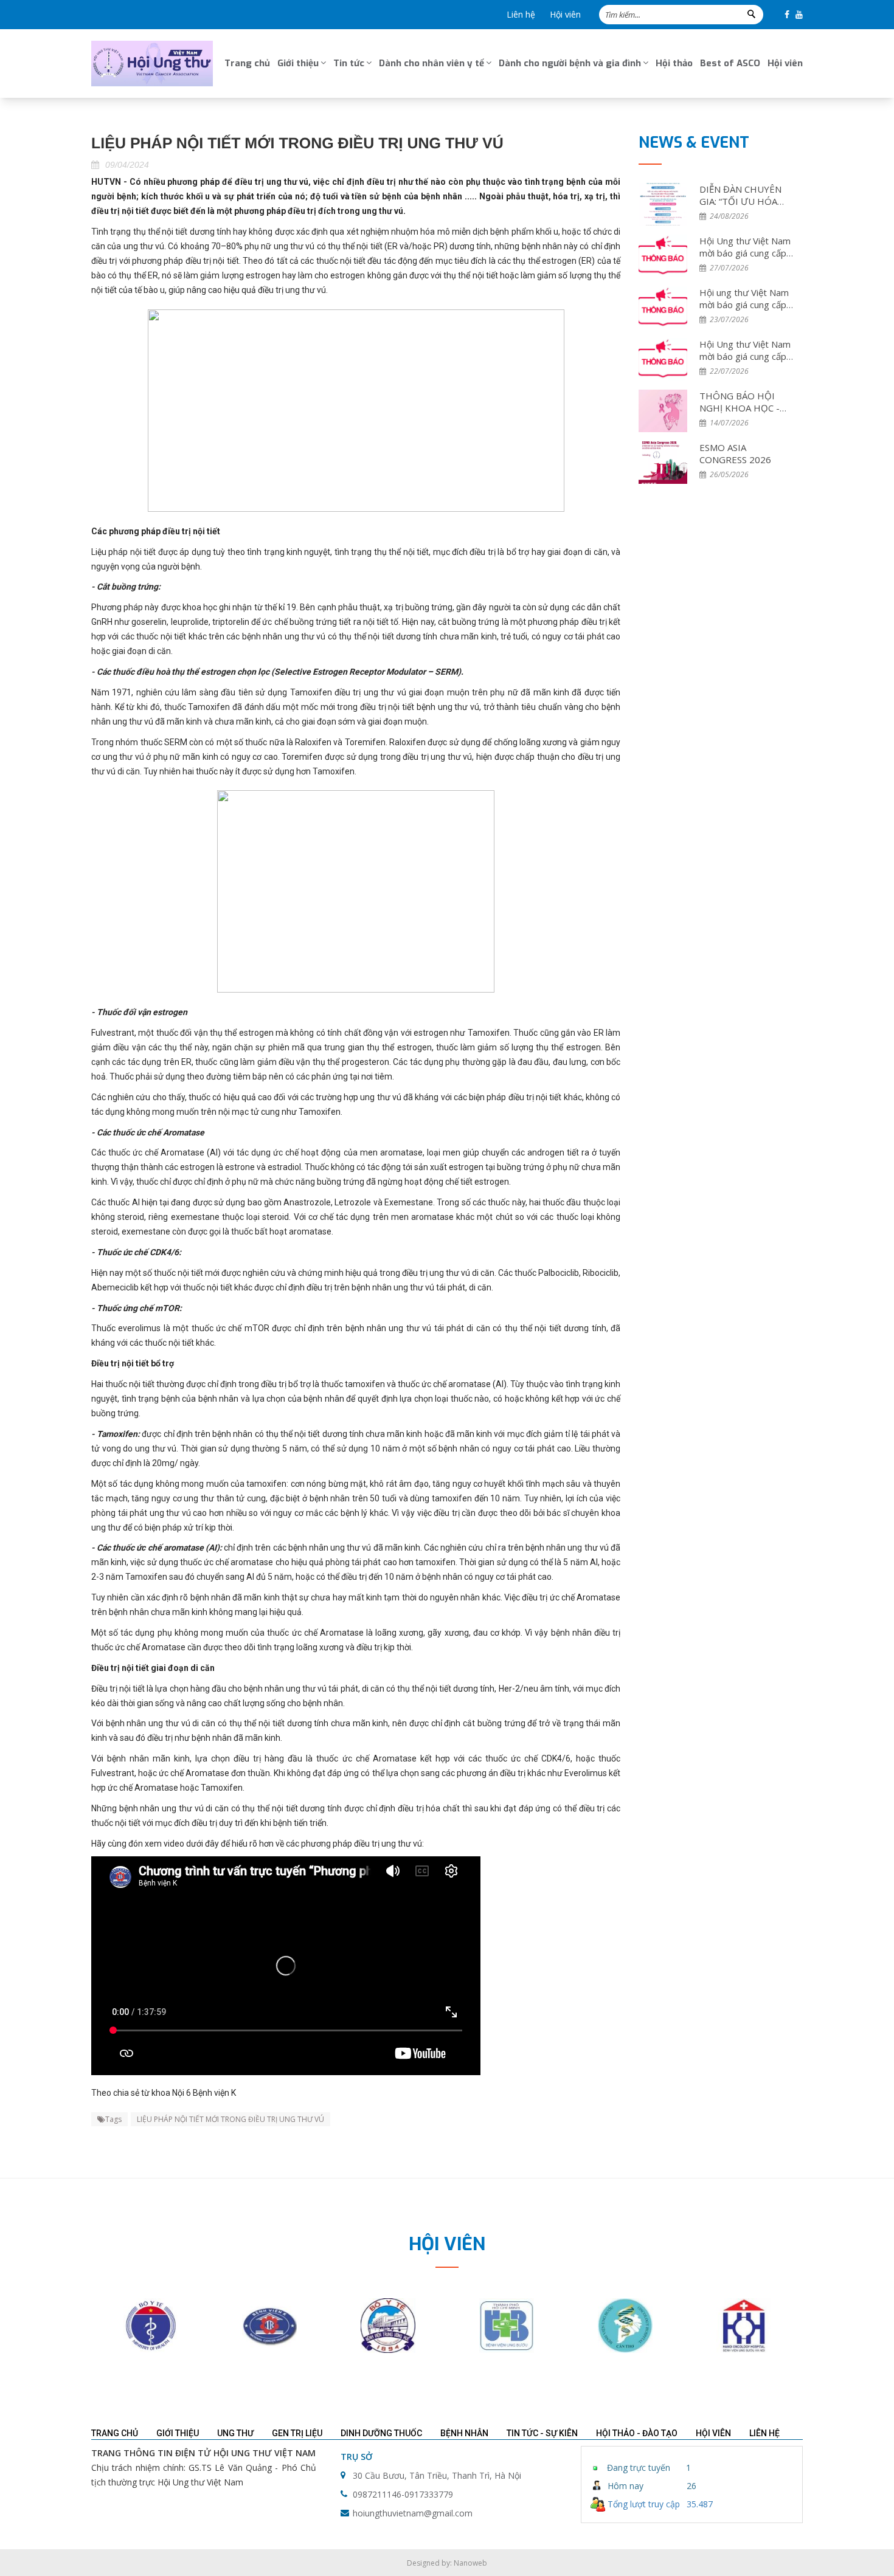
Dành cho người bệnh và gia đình (570, 63)
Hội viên (565, 14)
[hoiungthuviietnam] (152, 64)
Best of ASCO (730, 63)
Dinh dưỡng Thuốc (381, 2433)
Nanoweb (470, 2563)
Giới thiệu (298, 63)
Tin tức (349, 63)
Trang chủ (247, 63)
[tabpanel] (151, 2326)
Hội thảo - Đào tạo (637, 2433)
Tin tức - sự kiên (542, 2433)
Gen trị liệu (297, 2433)
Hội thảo (674, 63)
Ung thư (235, 2433)
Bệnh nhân (464, 2433)
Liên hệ (521, 14)
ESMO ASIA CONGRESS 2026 (735, 453)
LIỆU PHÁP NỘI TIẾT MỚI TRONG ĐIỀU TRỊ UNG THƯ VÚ (230, 2119)
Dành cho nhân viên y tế (431, 63)
